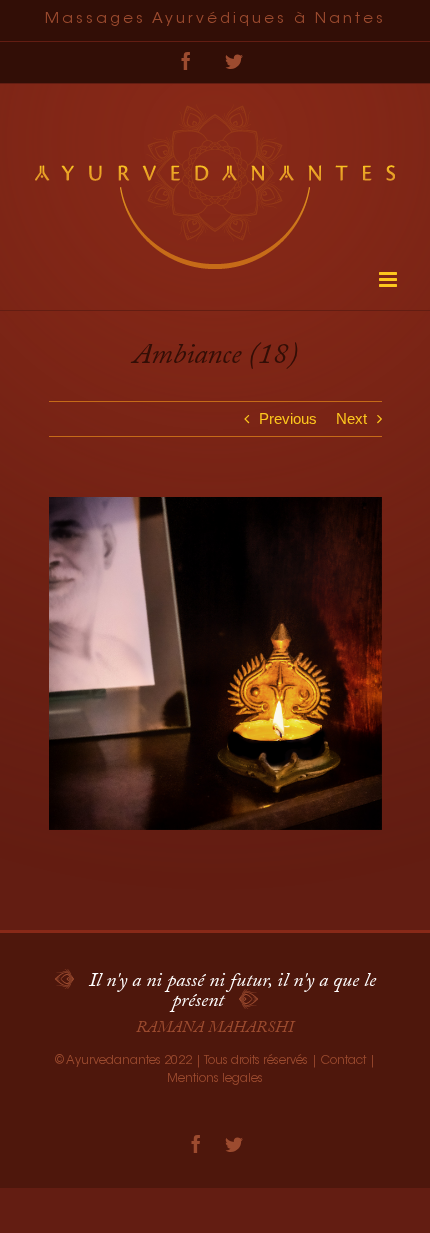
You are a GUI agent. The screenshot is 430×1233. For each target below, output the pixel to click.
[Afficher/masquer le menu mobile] (389, 279)
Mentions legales (215, 1079)
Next (351, 418)
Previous (288, 418)
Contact (343, 1061)
